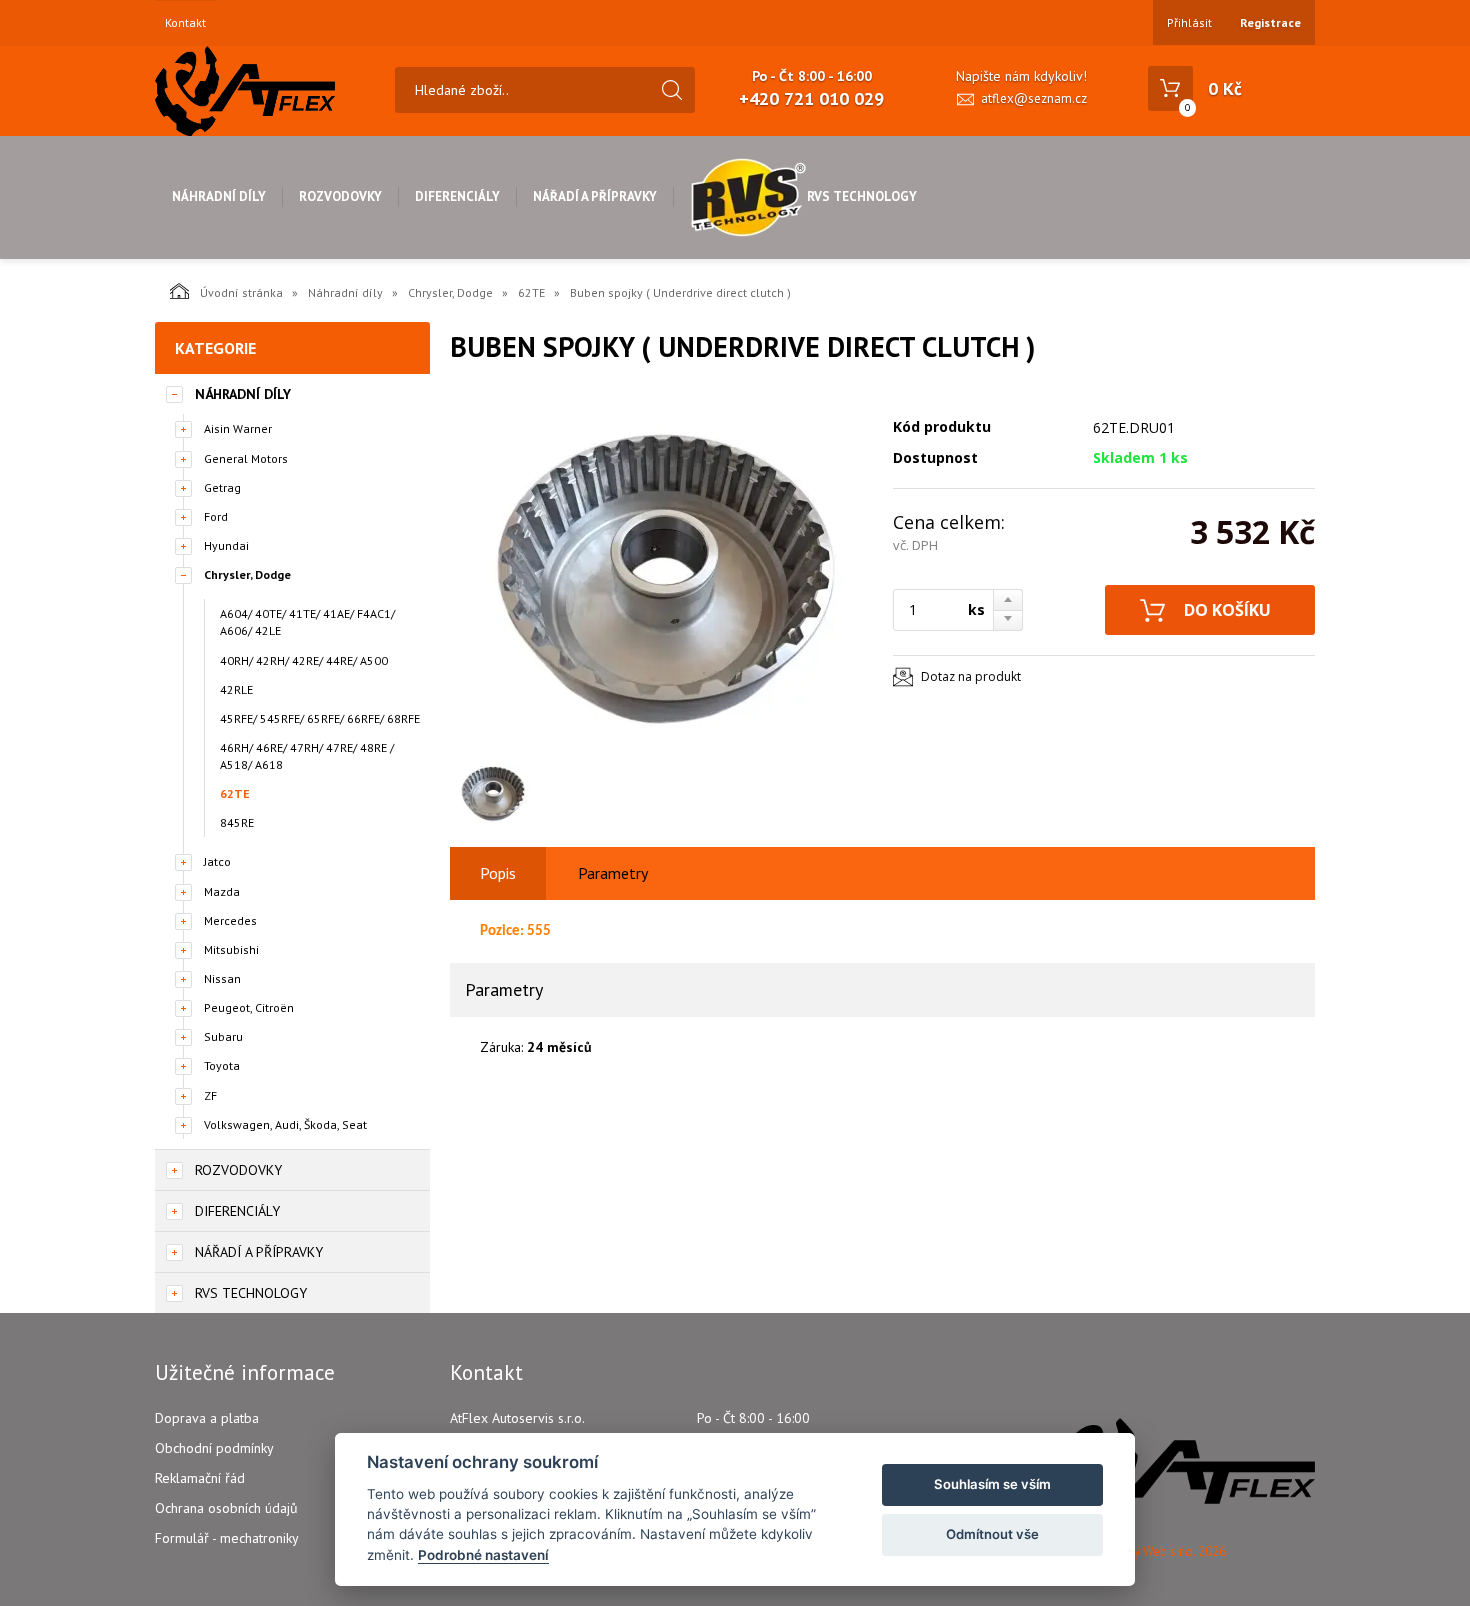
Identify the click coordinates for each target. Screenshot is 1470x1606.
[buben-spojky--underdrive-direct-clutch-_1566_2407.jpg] (660, 572)
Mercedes (230, 920)
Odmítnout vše (992, 1534)
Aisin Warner (238, 428)
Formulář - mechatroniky (227, 1538)
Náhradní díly (219, 196)
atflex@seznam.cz (1034, 98)
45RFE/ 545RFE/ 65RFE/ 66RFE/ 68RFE (320, 718)
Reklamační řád (200, 1478)
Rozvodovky (340, 196)
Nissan (222, 978)
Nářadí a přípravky (595, 196)
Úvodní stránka (241, 292)
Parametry (613, 873)
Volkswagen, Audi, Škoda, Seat (285, 1124)
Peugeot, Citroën (249, 1007)
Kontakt (185, 23)
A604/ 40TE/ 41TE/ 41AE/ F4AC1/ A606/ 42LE (307, 622)
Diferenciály (457, 196)
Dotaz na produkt (971, 676)
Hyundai (226, 545)
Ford (216, 516)
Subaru (223, 1036)
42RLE (236, 689)
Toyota (222, 1065)
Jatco (217, 861)
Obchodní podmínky (214, 1448)
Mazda (222, 891)
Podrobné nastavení (483, 1555)
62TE (531, 292)
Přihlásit (1189, 22)
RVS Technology (862, 196)
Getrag (222, 487)
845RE (237, 822)
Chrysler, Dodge (450, 292)
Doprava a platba (207, 1418)
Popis (498, 873)
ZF (210, 1095)
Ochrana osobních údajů (226, 1508)
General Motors (246, 458)
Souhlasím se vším (992, 1484)
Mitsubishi (231, 949)
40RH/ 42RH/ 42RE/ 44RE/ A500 (304, 660)
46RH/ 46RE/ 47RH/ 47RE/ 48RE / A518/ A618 (307, 756)
